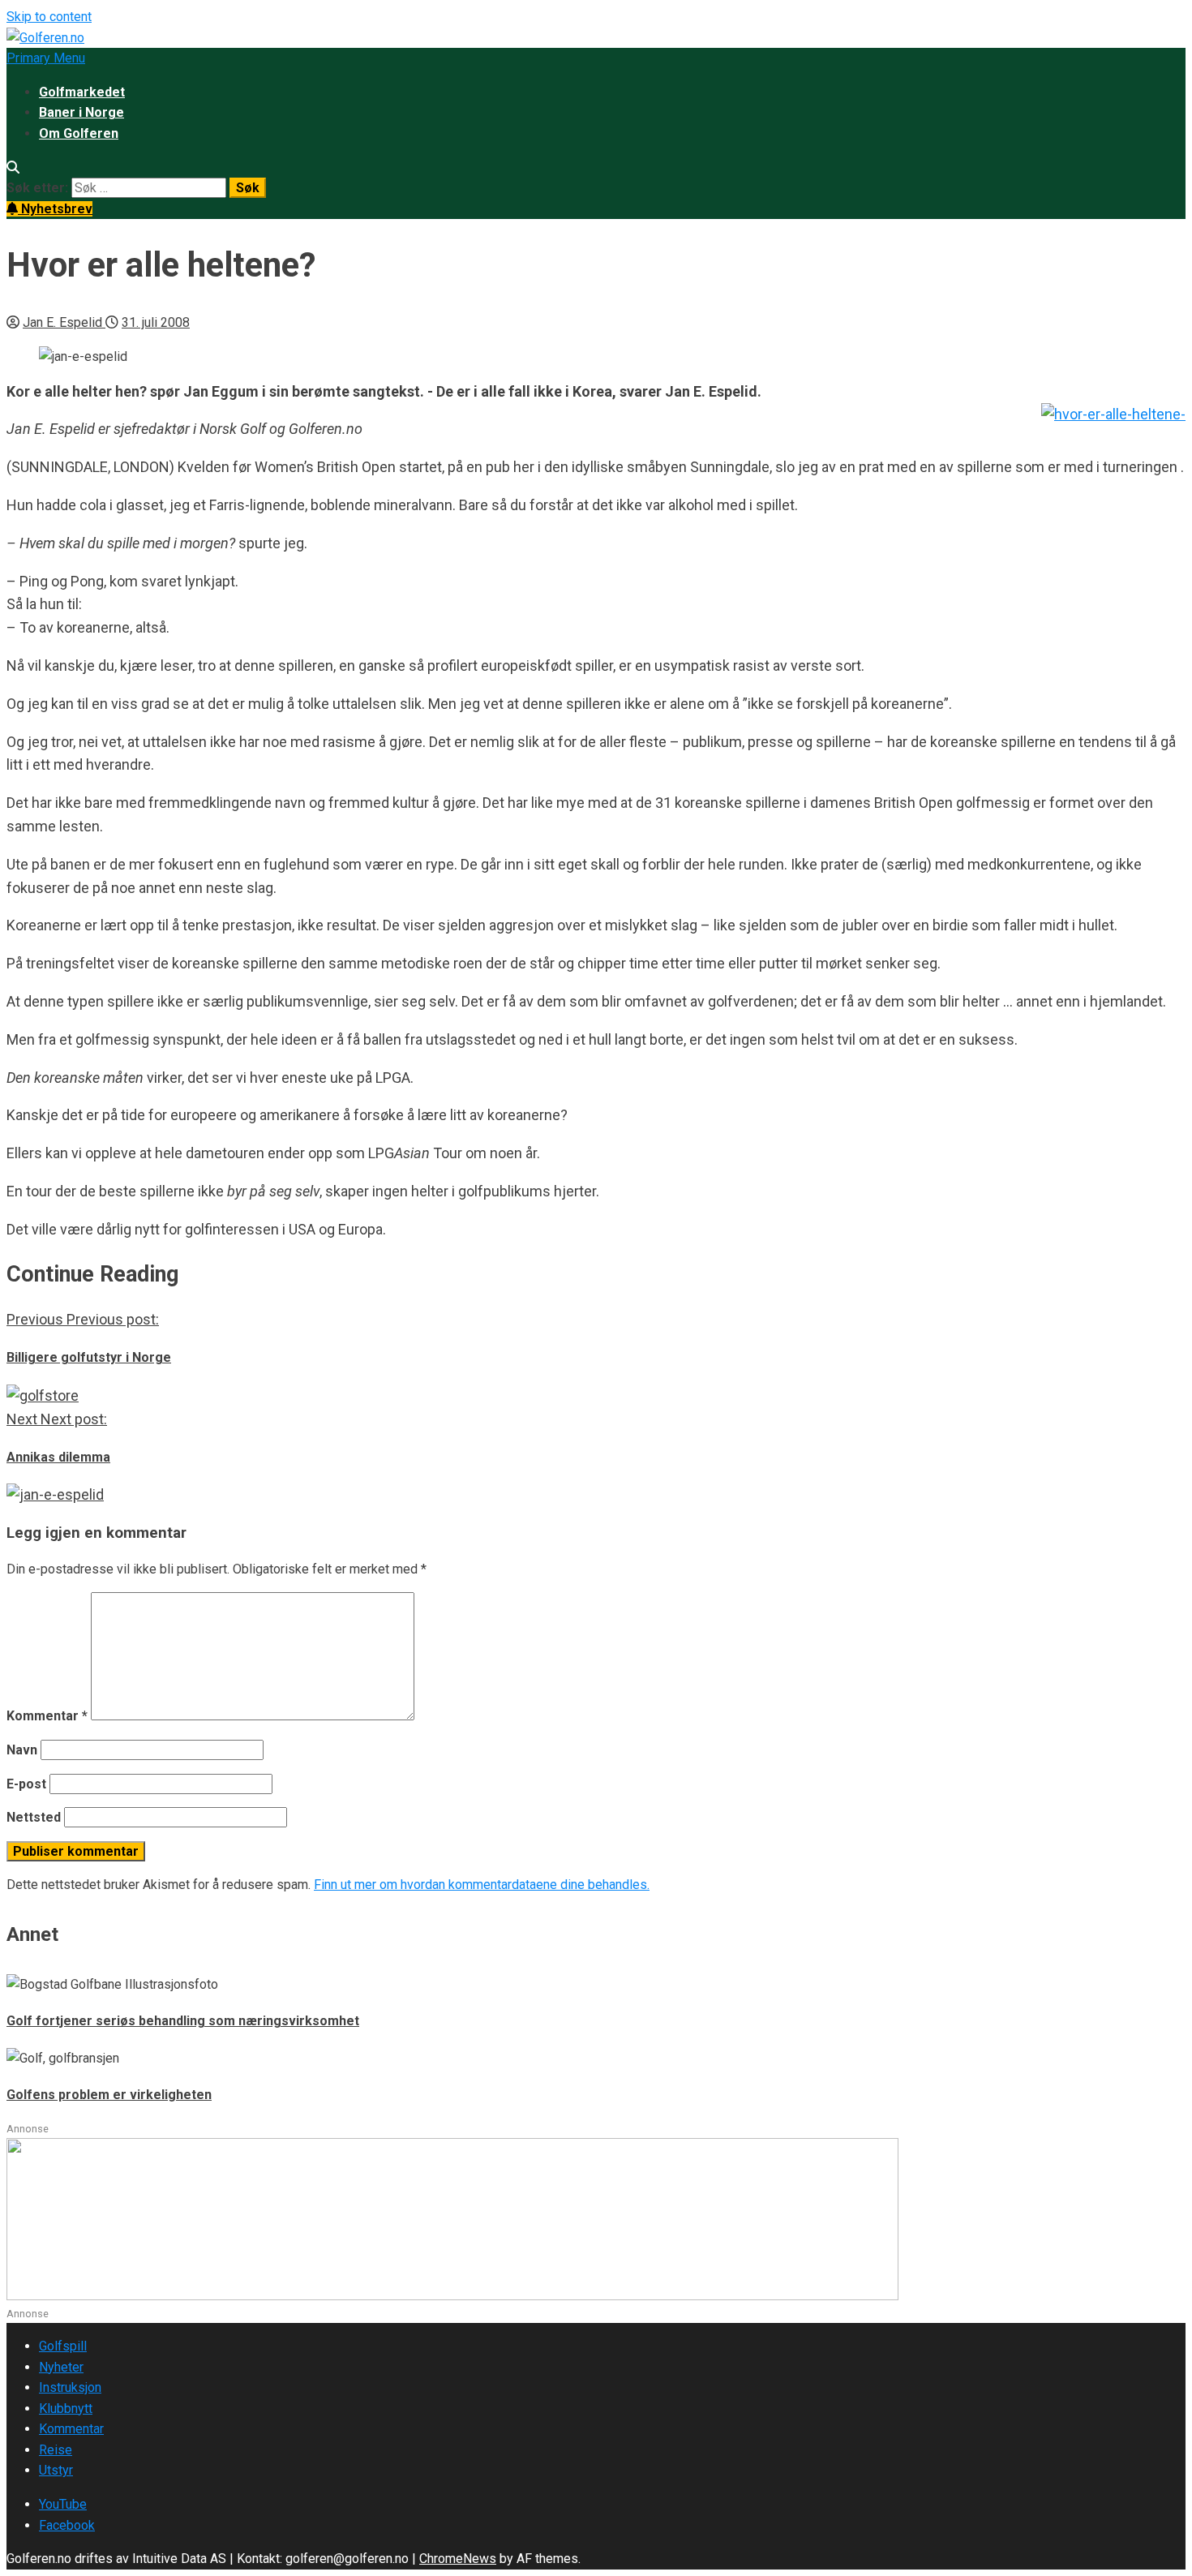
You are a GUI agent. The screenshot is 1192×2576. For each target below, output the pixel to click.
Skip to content (49, 17)
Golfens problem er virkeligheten (109, 2095)
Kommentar (47, 1716)
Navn (22, 1750)
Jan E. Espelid (64, 322)
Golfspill (63, 2346)
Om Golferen (79, 133)
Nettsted (34, 1817)
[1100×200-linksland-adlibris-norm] (452, 2296)
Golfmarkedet (82, 92)
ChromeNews (458, 2559)
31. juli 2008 (156, 322)
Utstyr (56, 2470)
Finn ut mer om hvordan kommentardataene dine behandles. (482, 1885)
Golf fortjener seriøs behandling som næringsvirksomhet (183, 2021)
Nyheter (61, 2367)
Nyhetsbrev (55, 209)
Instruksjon (70, 2387)
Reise (56, 2450)
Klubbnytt (66, 2409)
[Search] (13, 167)
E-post (26, 1784)
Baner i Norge (81, 112)
